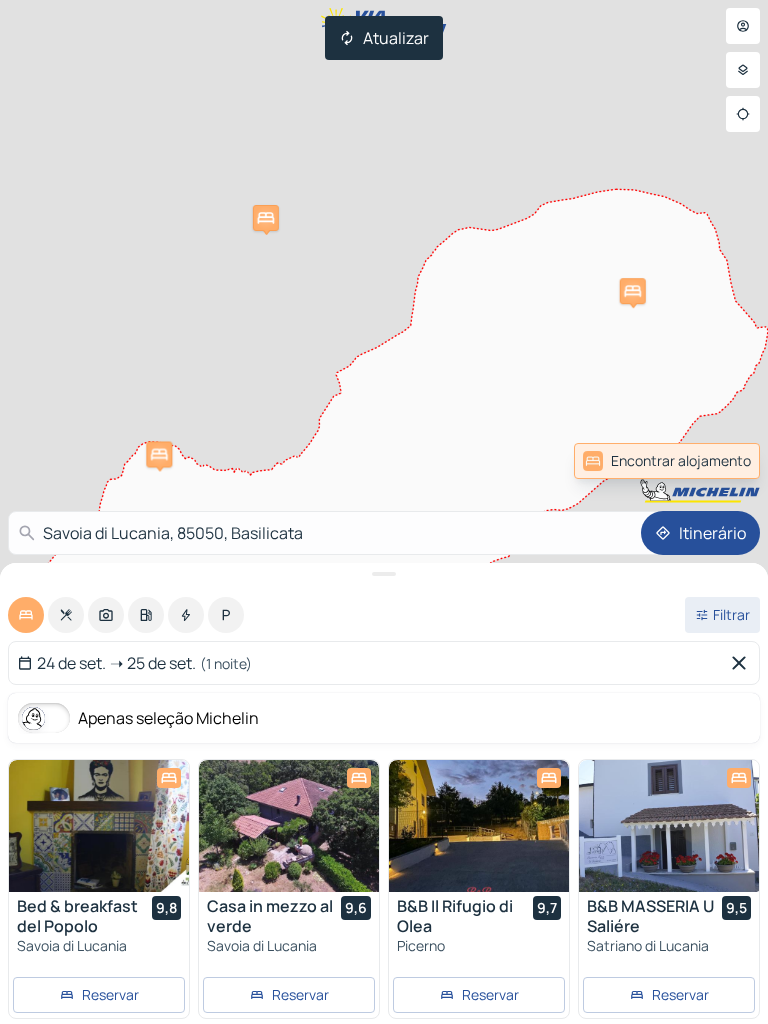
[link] (716, 461)
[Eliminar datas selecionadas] (743, 663)
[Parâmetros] (743, 70)
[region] (99, 826)
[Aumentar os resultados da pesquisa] (384, 574)
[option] (26, 615)
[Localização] (743, 114)
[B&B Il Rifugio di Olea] (479, 826)
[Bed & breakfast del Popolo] (99, 826)
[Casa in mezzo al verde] (289, 826)
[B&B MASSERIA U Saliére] (669, 826)
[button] (159, 454)
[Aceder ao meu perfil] (743, 26)
